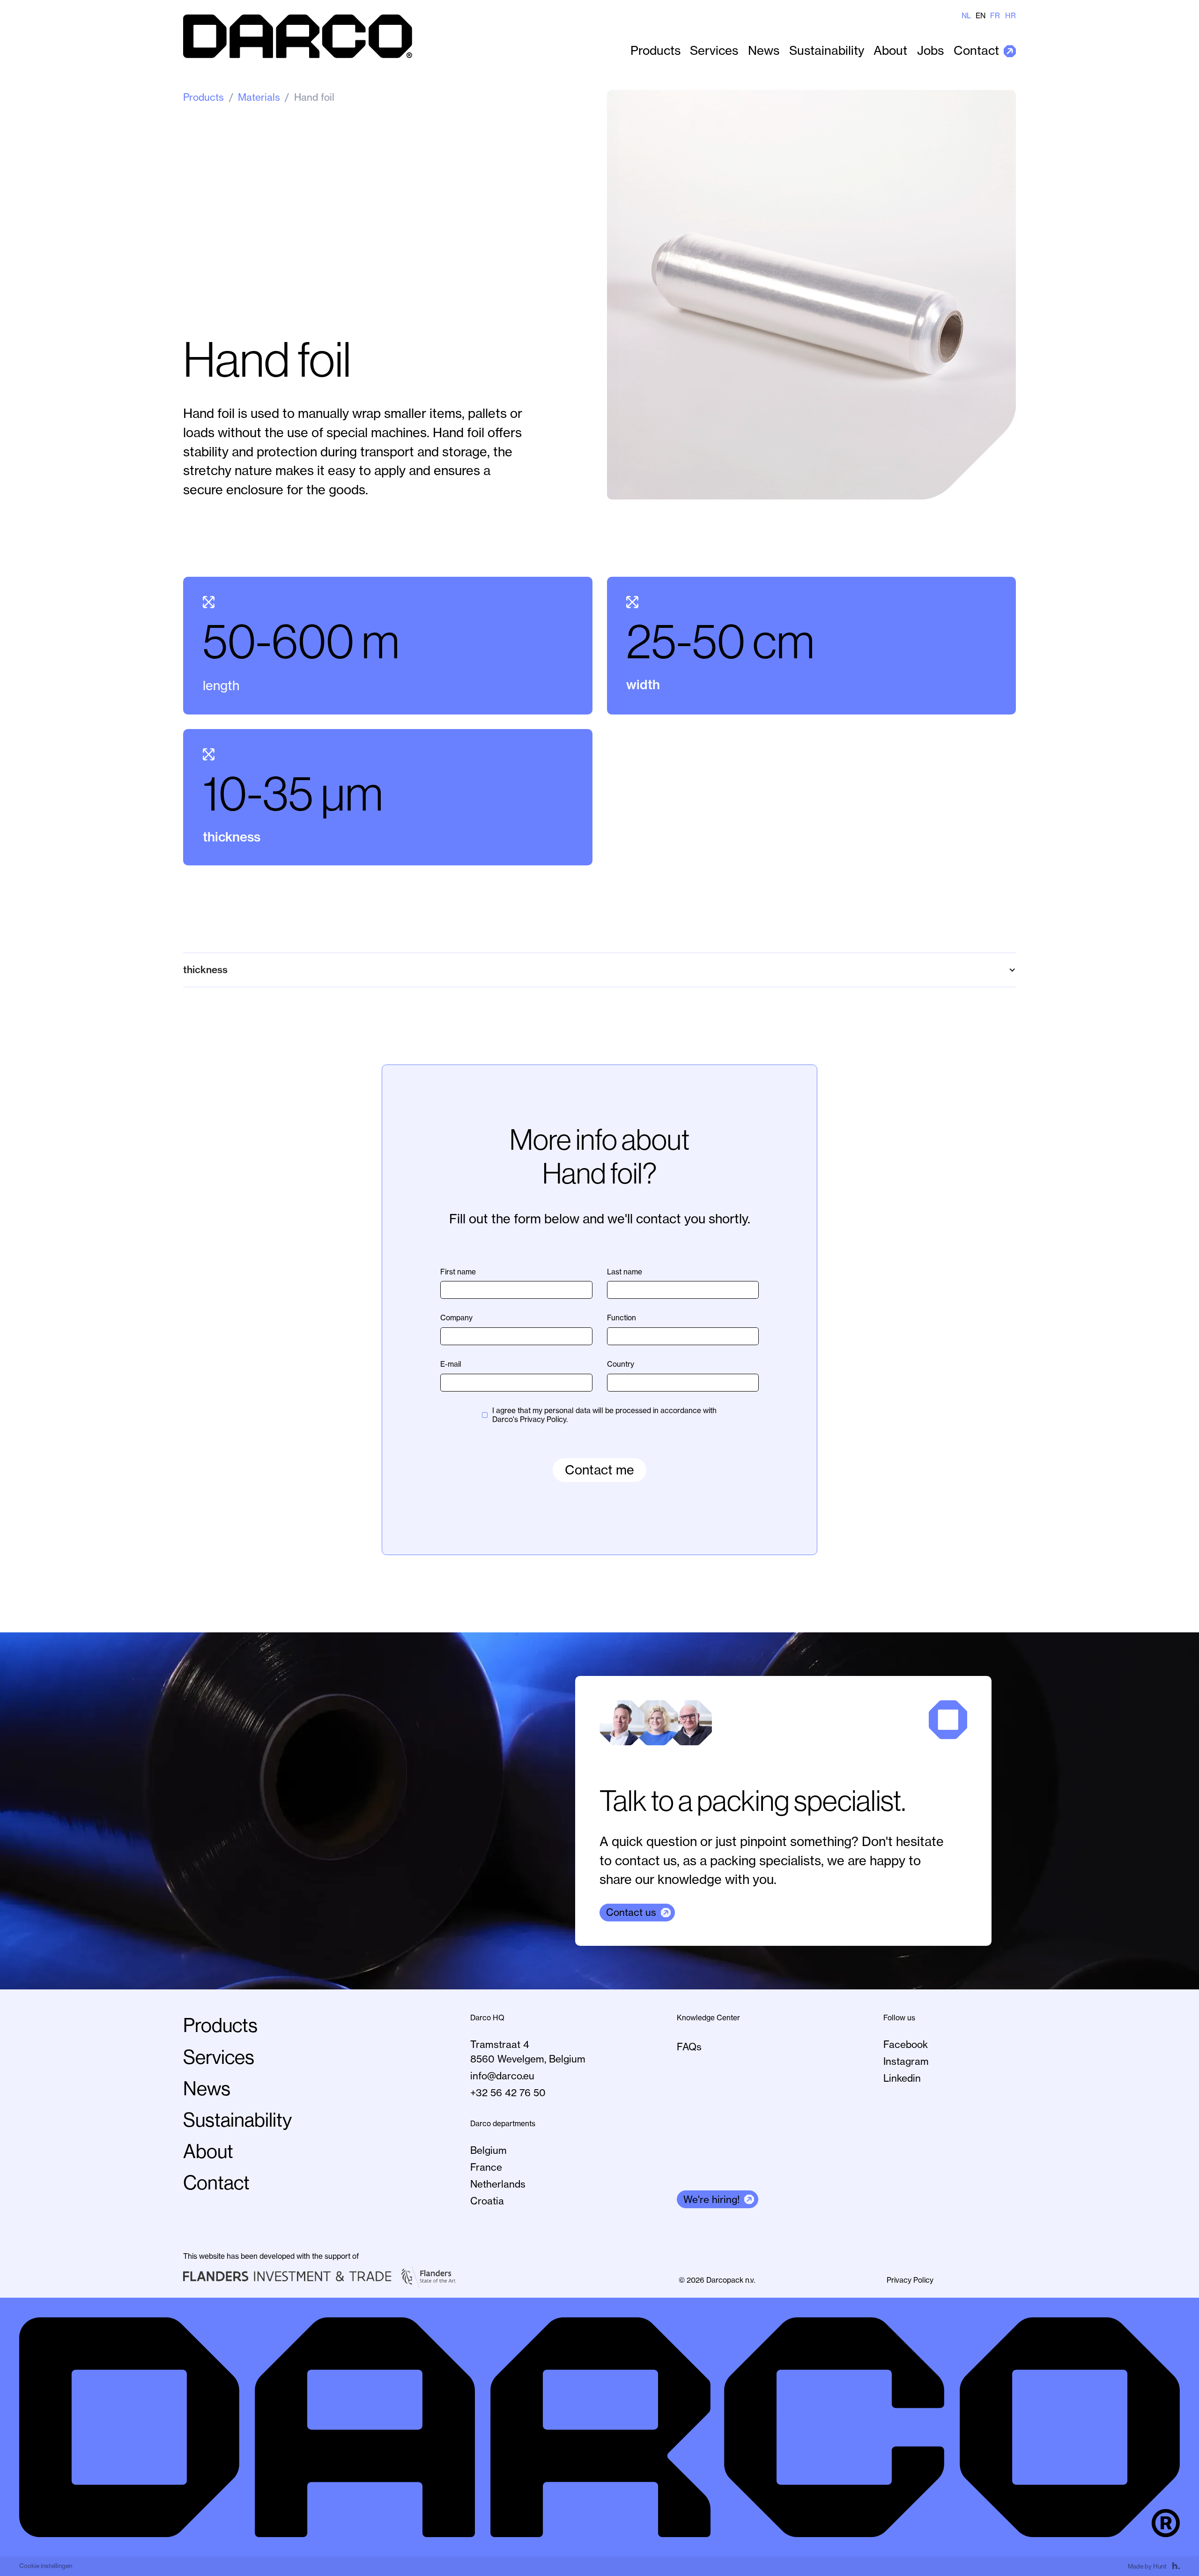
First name (458, 1272)
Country (621, 1364)
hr (1010, 16)
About (890, 51)
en (981, 16)
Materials (259, 97)
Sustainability (827, 51)
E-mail (451, 1364)
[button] (599, 970)
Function (622, 1318)
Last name (625, 1272)
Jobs (930, 51)
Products (655, 51)
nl (966, 16)
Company (456, 1318)
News (764, 51)
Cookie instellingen (46, 2566)
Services (714, 51)
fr (995, 16)
